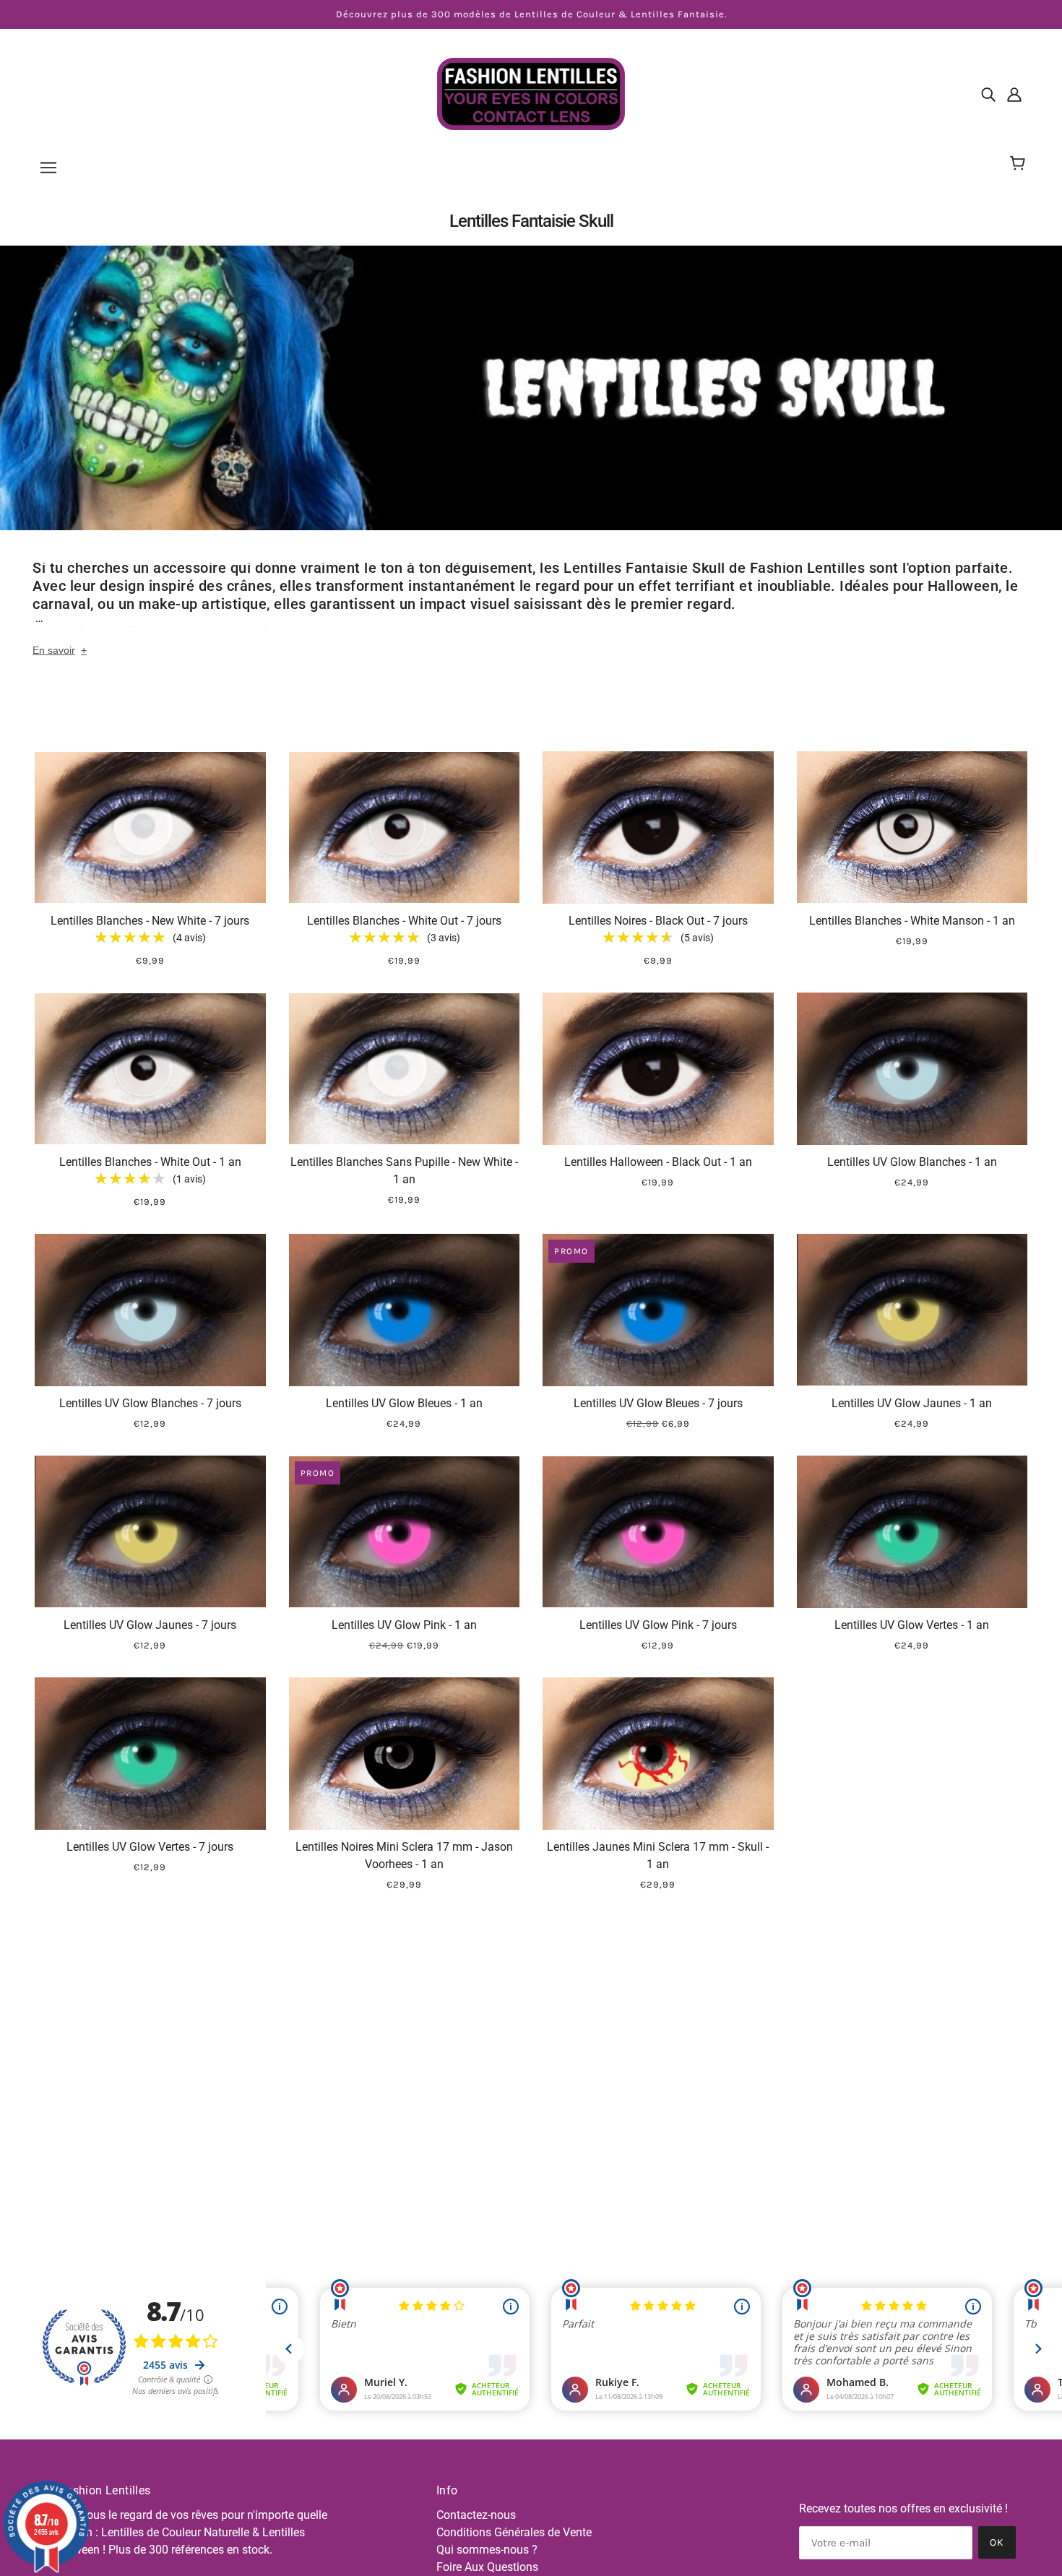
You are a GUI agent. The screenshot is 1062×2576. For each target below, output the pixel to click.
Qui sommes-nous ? (487, 2550)
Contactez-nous (476, 2515)
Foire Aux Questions (487, 2567)
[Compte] (1014, 94)
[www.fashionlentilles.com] (531, 93)
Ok (997, 2542)
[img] (988, 94)
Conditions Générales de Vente (514, 2532)
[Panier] (1020, 164)
